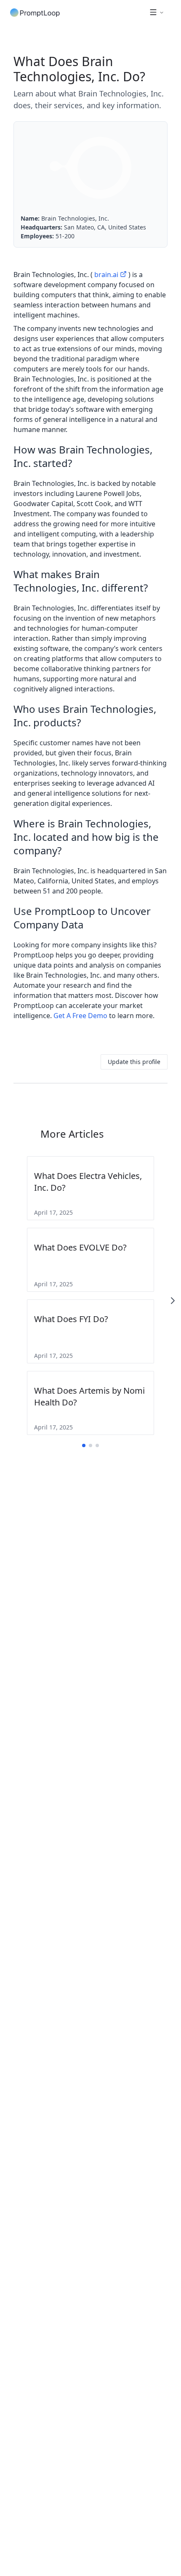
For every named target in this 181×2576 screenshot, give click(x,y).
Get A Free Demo (80, 1016)
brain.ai (106, 275)
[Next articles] (173, 1301)
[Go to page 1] (84, 1445)
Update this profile (134, 1062)
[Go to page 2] (90, 1445)
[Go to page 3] (97, 1445)
